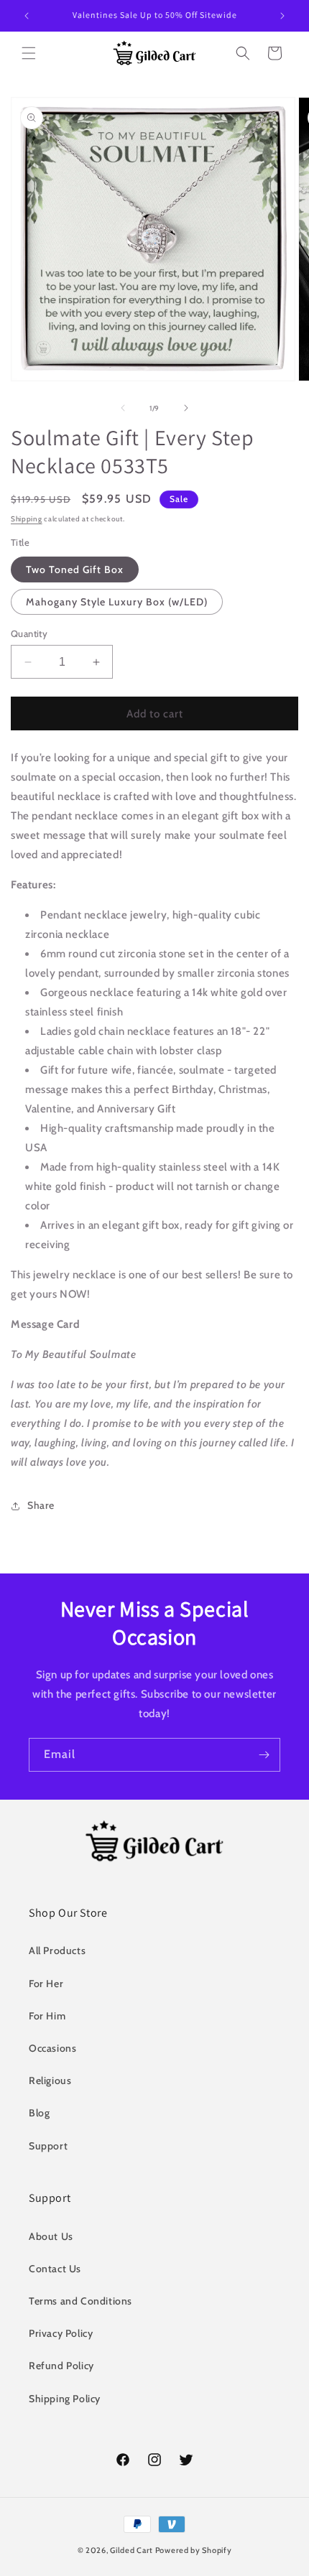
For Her (46, 1984)
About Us (51, 2236)
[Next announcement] (282, 16)
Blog (39, 2113)
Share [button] (41, 1505)
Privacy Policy (61, 2333)
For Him (47, 2016)
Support (48, 2146)
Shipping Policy (65, 2399)
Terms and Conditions (80, 2301)
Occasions (52, 2048)
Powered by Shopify (194, 2550)
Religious (50, 2080)
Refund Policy (61, 2366)
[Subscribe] (264, 1755)
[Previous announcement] (27, 16)
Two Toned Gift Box (75, 569)
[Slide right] (186, 408)
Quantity (29, 633)
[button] (29, 53)
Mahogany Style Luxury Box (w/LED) (117, 602)
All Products (57, 1950)
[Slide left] (123, 408)
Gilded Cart (132, 2550)
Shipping (27, 519)
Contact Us (55, 2269)
